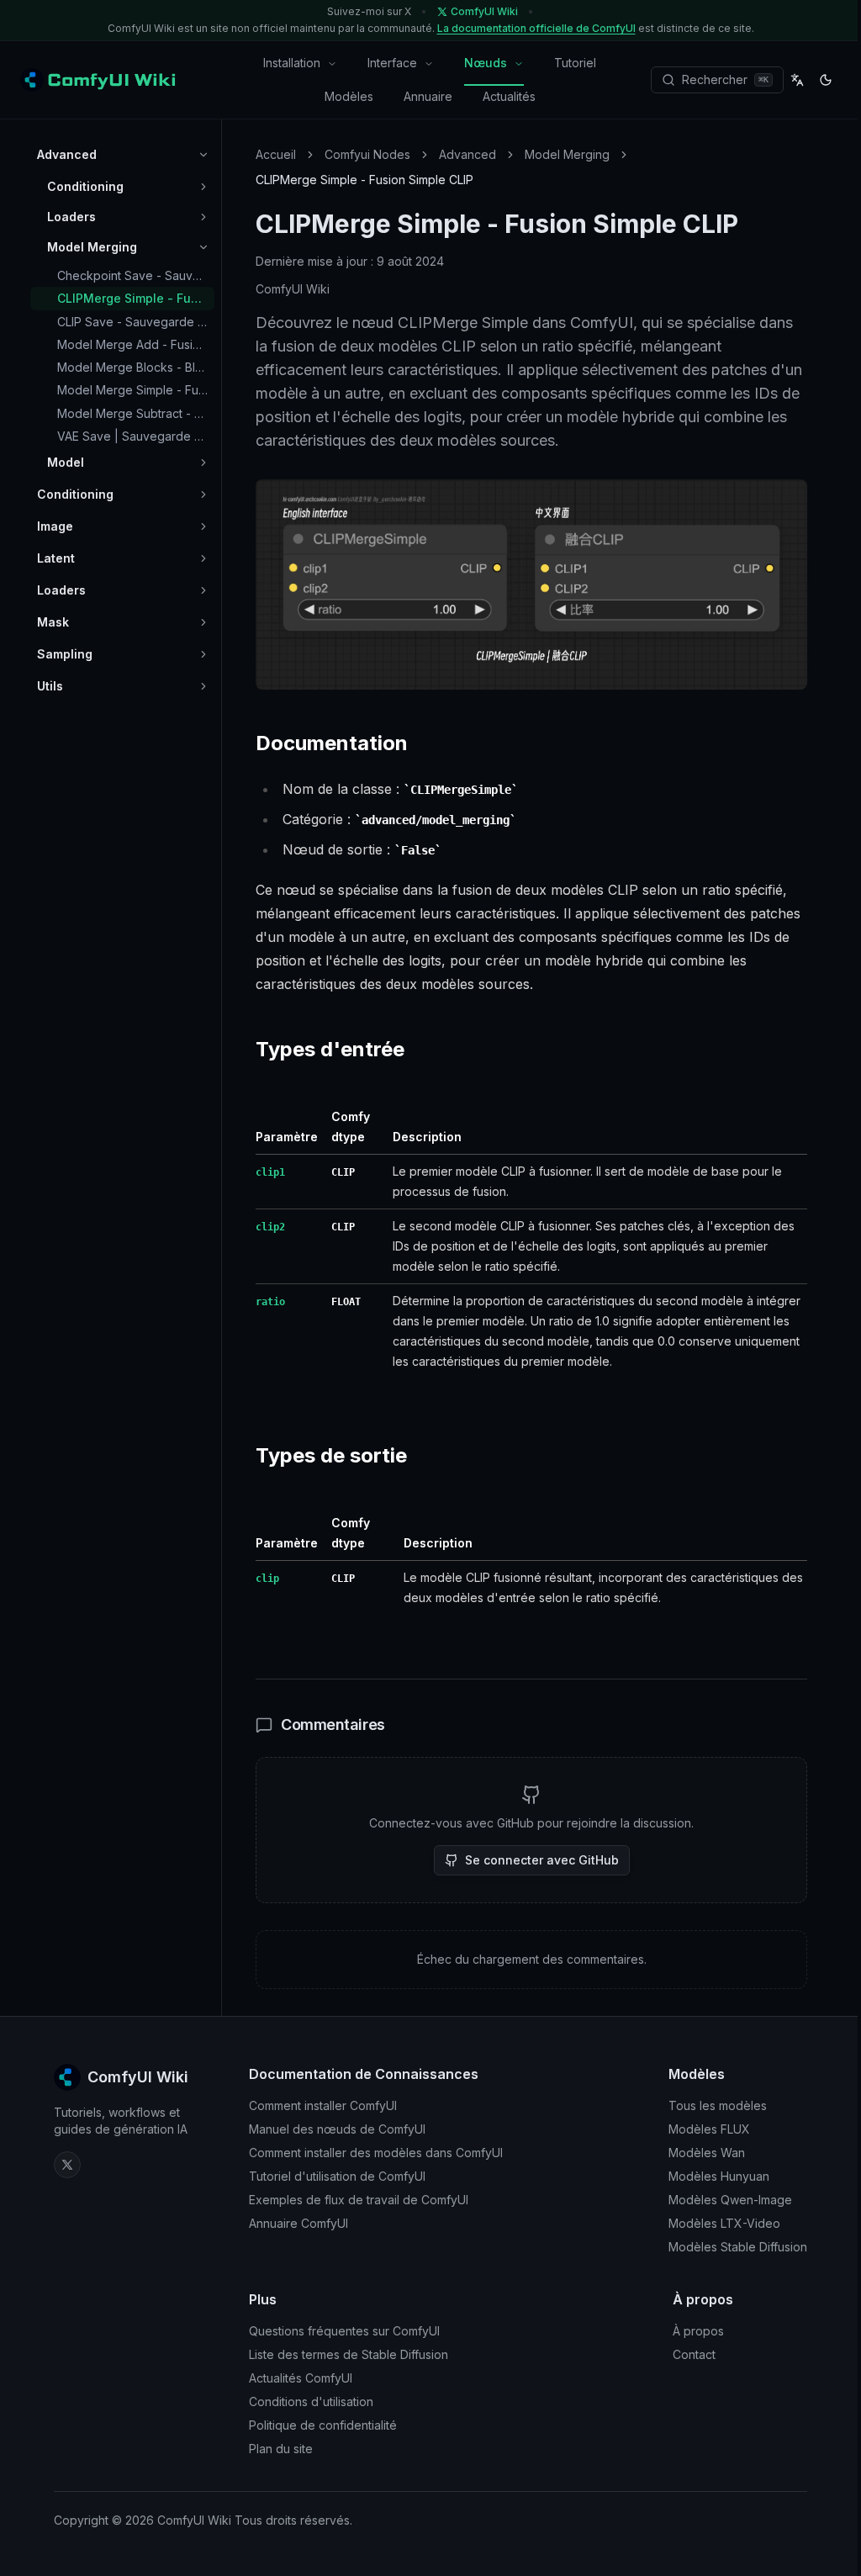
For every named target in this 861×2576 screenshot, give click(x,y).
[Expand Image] (203, 526)
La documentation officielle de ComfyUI (536, 28)
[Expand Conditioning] (203, 187)
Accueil (276, 154)
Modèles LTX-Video (724, 2223)
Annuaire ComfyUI (298, 2223)
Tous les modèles (718, 2105)
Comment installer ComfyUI (323, 2105)
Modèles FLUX (709, 2129)
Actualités (509, 96)
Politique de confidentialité (323, 2425)
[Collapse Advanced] (203, 155)
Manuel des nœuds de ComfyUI (337, 2129)
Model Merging (567, 154)
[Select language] (797, 80)
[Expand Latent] (203, 558)
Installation (292, 63)
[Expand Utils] (203, 686)
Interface (392, 63)
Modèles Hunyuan (719, 2176)
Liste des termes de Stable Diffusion (349, 2354)
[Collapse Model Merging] (203, 247)
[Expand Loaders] (203, 217)
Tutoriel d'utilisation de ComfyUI (337, 2176)
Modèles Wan (707, 2153)
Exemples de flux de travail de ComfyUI (359, 2200)
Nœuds (486, 63)
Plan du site (281, 2449)
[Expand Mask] (203, 622)
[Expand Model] (203, 463)
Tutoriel (575, 63)
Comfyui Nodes (367, 154)
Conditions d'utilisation (311, 2401)
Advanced (467, 154)
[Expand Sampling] (203, 654)
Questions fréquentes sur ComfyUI (344, 2331)
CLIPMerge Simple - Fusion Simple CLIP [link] (364, 180)
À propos (698, 2331)
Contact (694, 2354)
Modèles (349, 96)
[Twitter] (67, 2165)
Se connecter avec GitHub (542, 1860)
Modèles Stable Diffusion (738, 2247)
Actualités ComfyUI (301, 2378)
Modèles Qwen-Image (730, 2200)
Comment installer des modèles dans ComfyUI (376, 2153)
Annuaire (428, 96)
